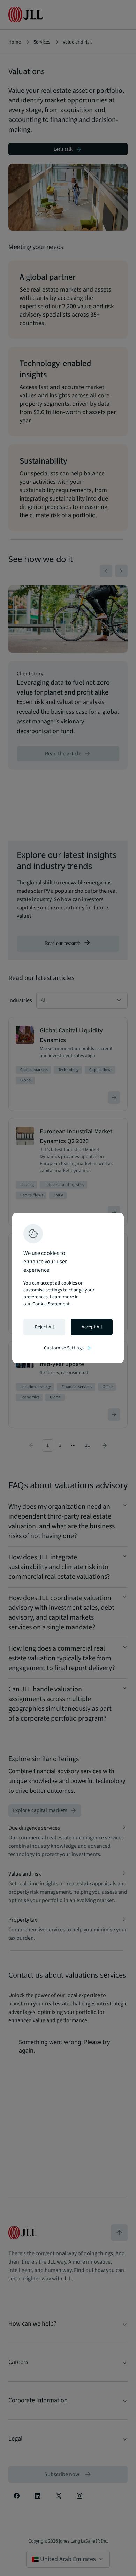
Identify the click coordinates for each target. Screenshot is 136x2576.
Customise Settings (68, 1348)
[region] (68, 1288)
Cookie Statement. (52, 1304)
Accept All (92, 1327)
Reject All (44, 1327)
